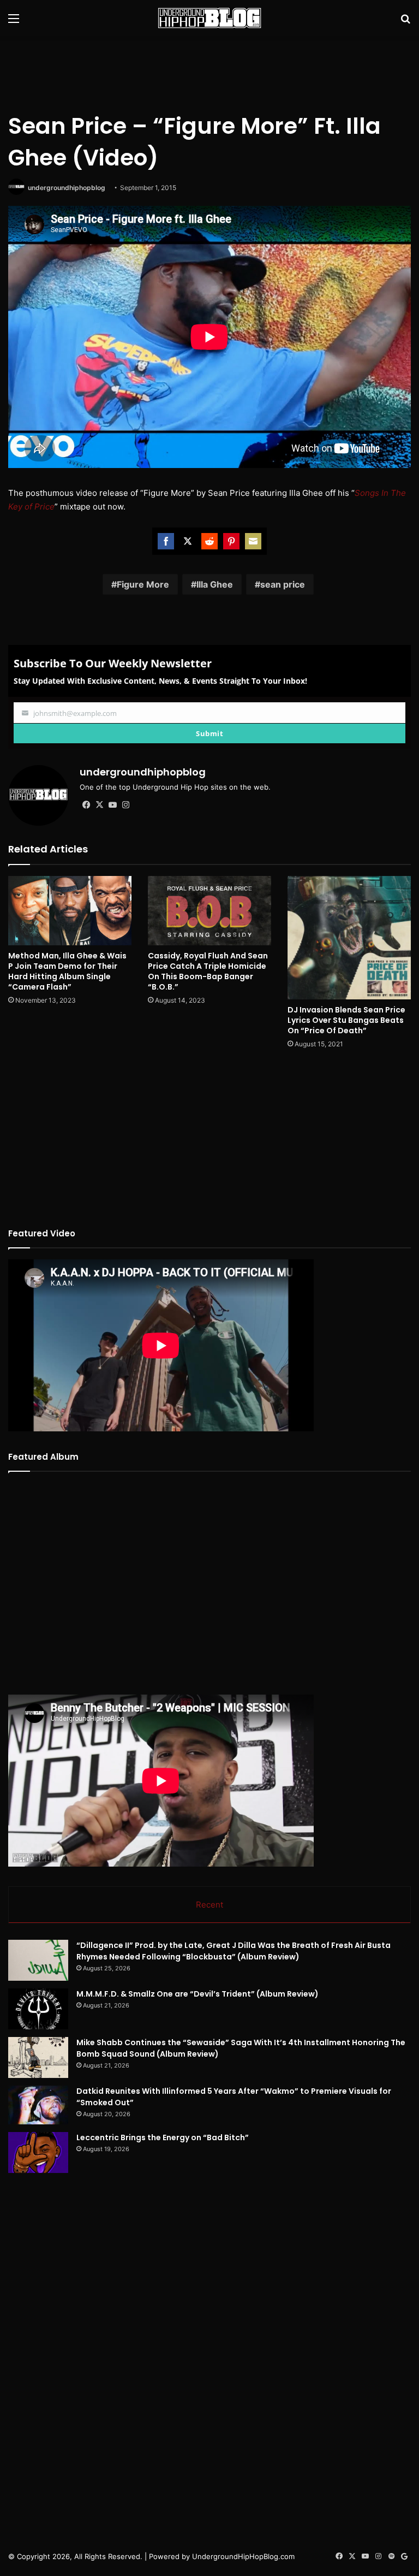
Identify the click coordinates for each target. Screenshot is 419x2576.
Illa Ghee (215, 584)
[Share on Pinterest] (231, 541)
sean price (283, 584)
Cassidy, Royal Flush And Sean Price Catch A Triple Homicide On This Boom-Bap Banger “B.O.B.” (208, 971)
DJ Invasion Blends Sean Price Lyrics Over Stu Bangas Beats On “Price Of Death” (346, 1020)
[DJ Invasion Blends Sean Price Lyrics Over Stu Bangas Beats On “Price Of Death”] (349, 938)
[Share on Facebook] (166, 541)
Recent (209, 1905)
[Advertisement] (209, 72)
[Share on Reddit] (209, 541)
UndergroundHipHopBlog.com (243, 2556)
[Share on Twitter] (188, 541)
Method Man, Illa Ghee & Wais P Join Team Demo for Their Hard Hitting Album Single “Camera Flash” (67, 971)
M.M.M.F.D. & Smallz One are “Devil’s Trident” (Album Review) (197, 1994)
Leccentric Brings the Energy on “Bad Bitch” (163, 2137)
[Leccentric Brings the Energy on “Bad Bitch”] (38, 2152)
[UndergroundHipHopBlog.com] (209, 18)
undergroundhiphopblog (67, 188)
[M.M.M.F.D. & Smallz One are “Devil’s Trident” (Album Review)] (38, 2009)
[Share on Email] (253, 541)
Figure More (143, 584)
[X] (99, 805)
